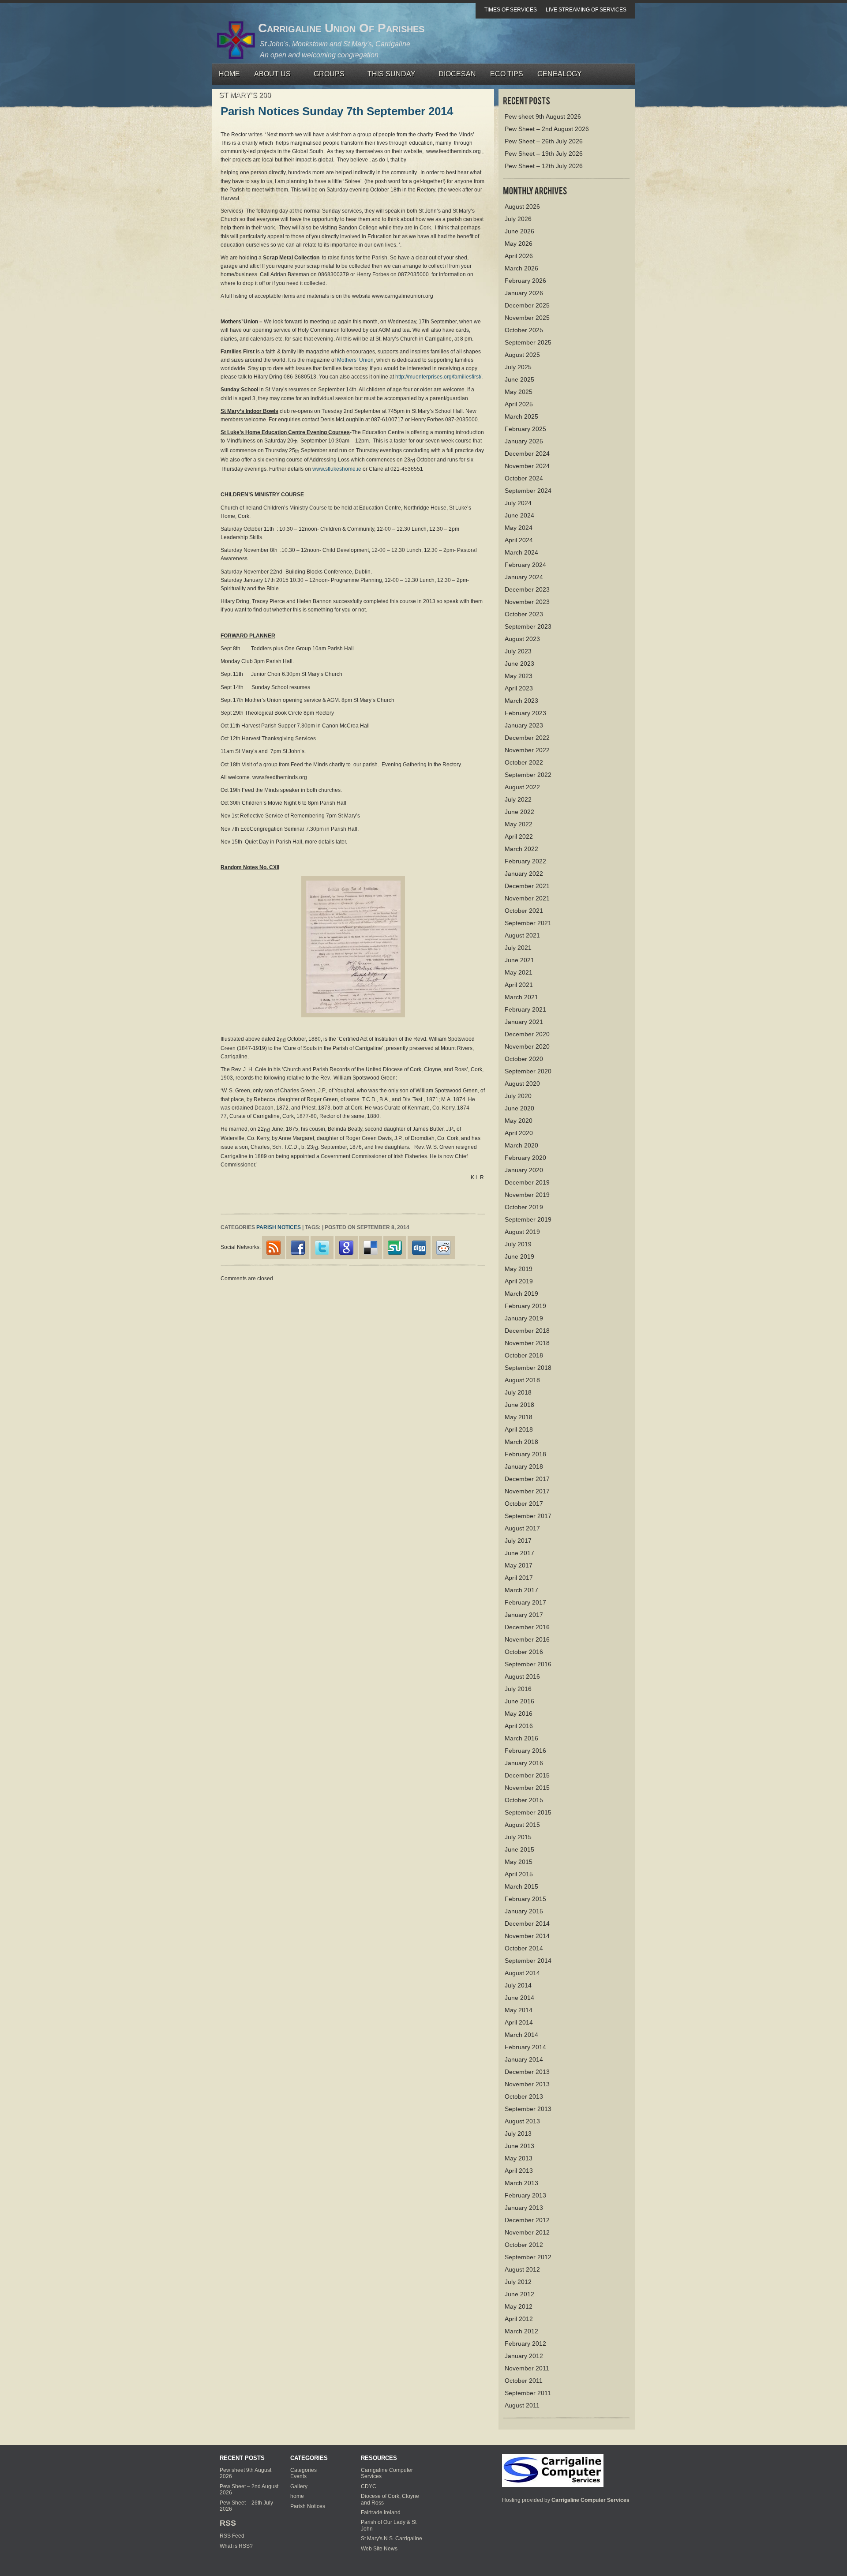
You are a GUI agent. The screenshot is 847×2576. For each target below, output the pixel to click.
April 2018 (519, 1429)
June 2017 (519, 1553)
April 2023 (519, 688)
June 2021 (519, 960)
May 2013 (519, 2158)
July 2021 (518, 948)
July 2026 (518, 219)
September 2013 (528, 2109)
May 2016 (519, 1714)
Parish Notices (279, 1227)
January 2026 (524, 293)
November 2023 (527, 602)
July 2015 (518, 1837)
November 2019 (527, 1195)
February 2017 (525, 1602)
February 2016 (525, 1751)
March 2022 (521, 849)
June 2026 (519, 231)
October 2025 (524, 330)
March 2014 (521, 2035)
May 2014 (519, 2010)
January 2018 (524, 1466)
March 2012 (521, 2331)
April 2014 (519, 2022)
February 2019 (525, 1306)
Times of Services (511, 10)
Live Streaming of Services (586, 10)
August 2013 (522, 2121)
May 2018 (519, 1417)
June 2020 (519, 1108)
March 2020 (521, 1145)
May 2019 (519, 1269)
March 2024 (521, 552)
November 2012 (527, 2232)
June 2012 (519, 2294)
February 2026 (525, 281)
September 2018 (528, 1368)
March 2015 (521, 1886)
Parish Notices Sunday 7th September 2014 (337, 111)
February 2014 (525, 2047)
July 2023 (518, 651)
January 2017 (524, 1615)
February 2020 (525, 1158)
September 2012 (528, 2257)
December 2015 (527, 1775)
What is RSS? (236, 2546)
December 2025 (527, 305)
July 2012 (518, 2282)
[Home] (553, 2470)
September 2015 (528, 1812)
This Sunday (388, 76)
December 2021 (527, 886)
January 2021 (524, 1022)
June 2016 (519, 1701)
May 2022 (519, 824)
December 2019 (527, 1182)
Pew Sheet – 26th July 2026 (544, 141)
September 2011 (528, 2393)
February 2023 (525, 713)
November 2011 (527, 2368)
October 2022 (524, 762)
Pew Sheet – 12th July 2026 (544, 166)
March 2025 (521, 416)
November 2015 (527, 1788)
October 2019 (524, 1207)
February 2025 (525, 429)
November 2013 (527, 2084)
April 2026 (519, 256)
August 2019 (522, 1232)
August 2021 (522, 935)
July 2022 (518, 799)
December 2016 (527, 1627)
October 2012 (524, 2245)
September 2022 (528, 775)
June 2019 (519, 1256)
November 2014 (527, 1936)
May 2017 (519, 1565)
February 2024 (525, 565)
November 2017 (527, 1491)
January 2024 (524, 577)
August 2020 (522, 1084)
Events (298, 2476)
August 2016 (522, 1676)
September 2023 (528, 626)
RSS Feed (232, 2536)
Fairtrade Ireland (381, 2512)
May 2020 (519, 1121)
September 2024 (528, 491)
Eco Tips (507, 74)
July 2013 (518, 2134)
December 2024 (527, 454)
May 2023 (519, 676)
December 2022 (527, 738)
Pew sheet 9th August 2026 (543, 116)
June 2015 (519, 1849)
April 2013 (519, 2171)
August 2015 (522, 1825)
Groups (326, 76)
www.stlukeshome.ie (337, 469)
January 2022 (524, 874)
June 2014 (519, 1998)
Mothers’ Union (355, 360)
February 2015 (525, 1899)
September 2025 (528, 342)
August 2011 (522, 2405)
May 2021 (519, 972)
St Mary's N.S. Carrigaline (392, 2539)
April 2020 (519, 1133)
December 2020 (527, 1034)
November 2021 (527, 898)
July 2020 (518, 1096)
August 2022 (522, 787)
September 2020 (528, 1071)
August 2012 (522, 2269)
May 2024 (519, 528)
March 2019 (521, 1294)
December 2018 (527, 1331)
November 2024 (527, 466)
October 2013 (524, 2096)
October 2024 (524, 478)
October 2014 (524, 1948)
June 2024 (519, 515)
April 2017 (519, 1578)
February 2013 (525, 2195)
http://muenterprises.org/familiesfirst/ (438, 377)
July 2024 (518, 503)
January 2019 (524, 1318)
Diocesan (457, 74)
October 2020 (524, 1059)
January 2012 (524, 2356)
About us (269, 76)
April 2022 (519, 836)
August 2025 (522, 355)
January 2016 (524, 1763)
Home (229, 74)
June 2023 (519, 664)
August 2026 (522, 206)
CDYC (369, 2486)
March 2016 (521, 1738)
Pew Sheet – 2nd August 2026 (547, 129)
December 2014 (527, 1924)
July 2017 (518, 1541)
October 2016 (524, 1652)
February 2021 (525, 1009)
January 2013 (524, 2208)
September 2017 (528, 1516)
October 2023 (524, 614)
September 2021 (528, 923)
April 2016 (519, 1726)
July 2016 (518, 1689)
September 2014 (528, 1961)
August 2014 (522, 1973)
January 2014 (524, 2059)
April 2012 (519, 2319)
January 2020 (524, 1170)
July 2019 (518, 1244)
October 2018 (524, 1355)
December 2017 (527, 1479)
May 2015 (519, 1862)
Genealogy (560, 74)
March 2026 (521, 268)
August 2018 (522, 1380)
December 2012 (527, 2220)
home (297, 2496)
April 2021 (519, 985)
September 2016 (528, 1664)
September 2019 (528, 1219)
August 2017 (522, 1528)
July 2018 (518, 1392)
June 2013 (519, 2146)
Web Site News (379, 2549)
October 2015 (524, 1800)
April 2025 (519, 404)
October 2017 (524, 1504)
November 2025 (527, 318)
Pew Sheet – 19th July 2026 (544, 154)
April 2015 (519, 1874)
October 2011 (524, 2381)
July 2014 (518, 1985)
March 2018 (521, 1442)
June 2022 (519, 812)
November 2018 (527, 1343)
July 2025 (518, 367)
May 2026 (519, 244)
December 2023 (527, 589)
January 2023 (524, 725)
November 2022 (527, 750)
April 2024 (519, 540)
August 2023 (522, 639)
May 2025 (519, 392)
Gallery (299, 2486)
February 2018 (525, 1454)
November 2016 (527, 1639)
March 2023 (521, 701)
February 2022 (525, 861)
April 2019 (519, 1281)
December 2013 (527, 2072)
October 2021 (524, 911)
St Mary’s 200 (245, 95)
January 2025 (524, 441)
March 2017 (521, 1590)
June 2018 (519, 1405)
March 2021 (521, 997)
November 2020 (527, 1046)
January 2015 (524, 1911)
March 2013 (521, 2183)
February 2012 (525, 2344)
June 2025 (519, 379)
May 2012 (519, 2306)
